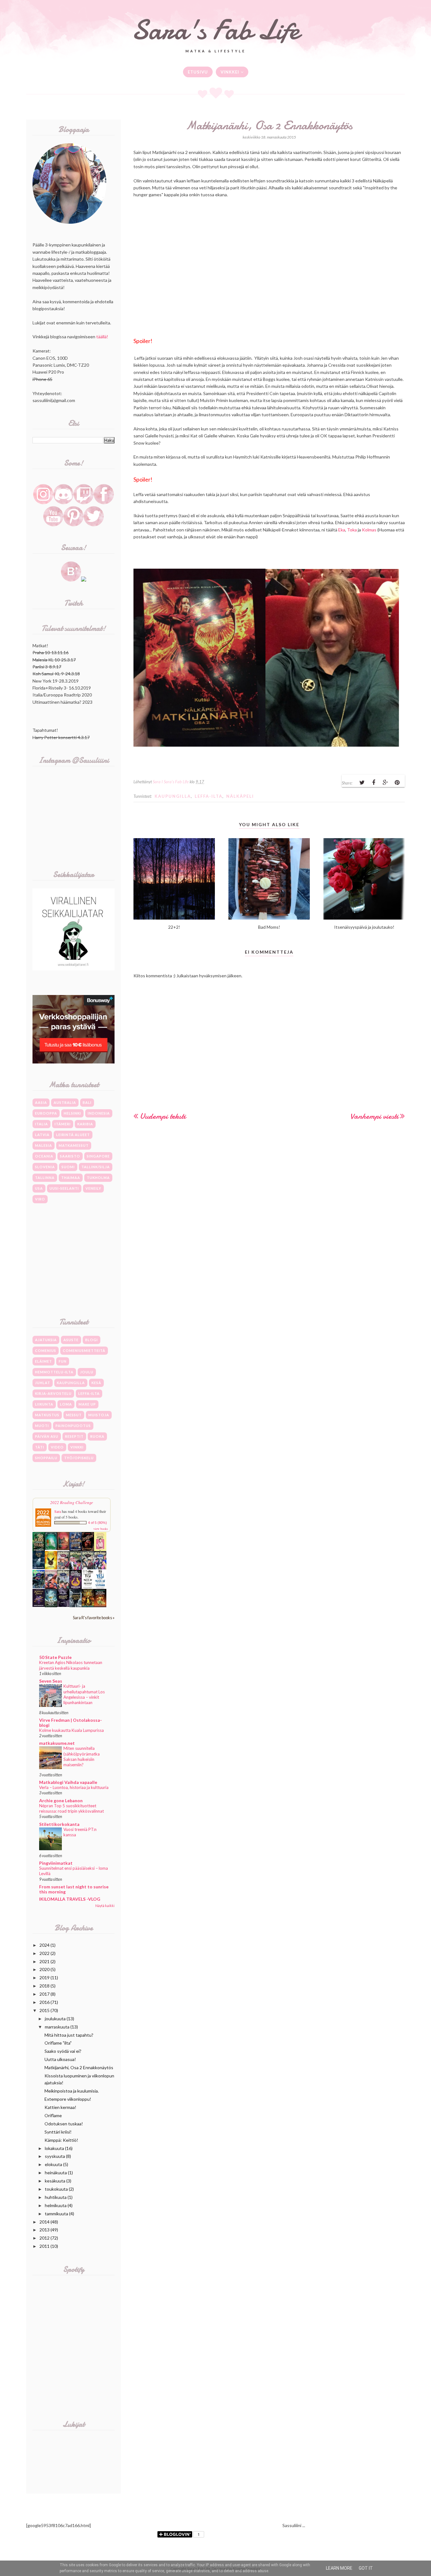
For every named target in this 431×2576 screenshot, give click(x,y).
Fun (63, 1361)
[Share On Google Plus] (385, 783)
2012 (44, 2238)
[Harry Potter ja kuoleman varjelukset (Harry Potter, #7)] (63, 1568)
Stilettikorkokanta (59, 1824)
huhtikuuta (56, 2197)
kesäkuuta (55, 2181)
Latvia (42, 1135)
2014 (44, 2222)
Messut (74, 1415)
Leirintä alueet (73, 1135)
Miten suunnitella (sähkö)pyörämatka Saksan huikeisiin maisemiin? (82, 1756)
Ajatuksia (46, 1340)
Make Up (87, 1404)
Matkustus (47, 1415)
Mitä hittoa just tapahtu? (69, 2035)
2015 (44, 2010)
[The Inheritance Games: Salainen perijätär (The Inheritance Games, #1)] (39, 1550)
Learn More (339, 2568)
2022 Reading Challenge (72, 1502)
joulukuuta (55, 2019)
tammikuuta (56, 2214)
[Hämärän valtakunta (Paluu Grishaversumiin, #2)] (63, 1605)
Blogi (92, 1340)
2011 (44, 2246)
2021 (44, 1961)
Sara (58, 1511)
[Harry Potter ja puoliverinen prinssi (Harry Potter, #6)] (76, 1569)
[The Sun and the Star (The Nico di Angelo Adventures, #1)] (88, 1605)
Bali (87, 1102)
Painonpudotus (73, 1426)
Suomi (68, 1167)
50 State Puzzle (55, 1657)
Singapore (98, 1156)
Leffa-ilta (209, 796)
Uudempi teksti (163, 1116)
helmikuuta (56, 2205)
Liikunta (44, 1404)
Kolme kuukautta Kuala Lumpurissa (71, 1730)
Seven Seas (51, 1681)
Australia (65, 1102)
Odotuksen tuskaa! (64, 2124)
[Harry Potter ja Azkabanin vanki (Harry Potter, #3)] (39, 1587)
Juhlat (43, 1383)
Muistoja (99, 1415)
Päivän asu (47, 1436)
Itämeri (63, 1124)
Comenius (46, 1350)
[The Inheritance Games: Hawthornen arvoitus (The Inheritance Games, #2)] (76, 1550)
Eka (342, 530)
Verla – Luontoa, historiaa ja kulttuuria (74, 1787)
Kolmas (369, 530)
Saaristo (70, 1156)
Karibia (85, 1124)
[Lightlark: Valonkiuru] (88, 1550)
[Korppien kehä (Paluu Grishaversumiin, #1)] (76, 1605)
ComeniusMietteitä (84, 1350)
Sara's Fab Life (215, 30)
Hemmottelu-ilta (54, 1372)
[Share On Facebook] (374, 783)
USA (39, 1188)
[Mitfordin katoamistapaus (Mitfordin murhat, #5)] (51, 1548)
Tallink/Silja (96, 1167)
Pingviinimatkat (56, 1863)
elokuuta (53, 2164)
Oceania (44, 1156)
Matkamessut (74, 1145)
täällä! (102, 337)
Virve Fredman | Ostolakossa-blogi (71, 1723)
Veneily (93, 1188)
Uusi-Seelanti (64, 1188)
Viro (40, 1199)
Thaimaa (71, 1178)
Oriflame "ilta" (58, 2043)
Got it (366, 2568)
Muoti (42, 1426)
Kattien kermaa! (60, 2107)
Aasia (41, 1102)
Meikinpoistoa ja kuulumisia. (72, 2091)
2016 (44, 2002)
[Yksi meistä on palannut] (88, 1588)
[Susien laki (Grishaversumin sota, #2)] (39, 1567)
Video (57, 1447)
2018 (44, 1986)
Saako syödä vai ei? (63, 2051)
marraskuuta (57, 2027)
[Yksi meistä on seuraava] (100, 1588)
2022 (44, 1953)
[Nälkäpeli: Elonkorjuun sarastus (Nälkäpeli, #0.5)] (76, 1587)
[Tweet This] (362, 783)
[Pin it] (397, 783)
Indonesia (99, 1113)
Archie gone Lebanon (61, 1800)
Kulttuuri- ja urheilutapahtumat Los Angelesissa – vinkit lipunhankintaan (84, 1694)
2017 (44, 1994)
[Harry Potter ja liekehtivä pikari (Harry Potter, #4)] (100, 1568)
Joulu (87, 1372)
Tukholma (98, 1178)
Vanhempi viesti (374, 1116)
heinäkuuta (56, 2173)
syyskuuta (55, 2156)
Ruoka (97, 1436)
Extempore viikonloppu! (68, 2099)
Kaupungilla (173, 796)
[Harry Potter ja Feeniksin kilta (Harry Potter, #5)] (88, 1568)
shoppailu (46, 1458)
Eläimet (44, 1361)
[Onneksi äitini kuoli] (100, 1550)
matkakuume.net (57, 1743)
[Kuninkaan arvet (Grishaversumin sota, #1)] (39, 1605)
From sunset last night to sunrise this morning (74, 1889)
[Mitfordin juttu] (63, 1548)
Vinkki (77, 1447)
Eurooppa (46, 1113)
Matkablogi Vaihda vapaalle (68, 1782)
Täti (40, 1447)
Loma (66, 1404)
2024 (44, 1945)
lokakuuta (54, 2148)
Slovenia (45, 1167)
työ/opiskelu (79, 1458)
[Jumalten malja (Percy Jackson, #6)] (51, 1605)
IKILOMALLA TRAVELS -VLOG (70, 1899)
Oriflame (53, 2115)
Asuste (71, 1340)
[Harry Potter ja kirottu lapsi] (51, 1568)
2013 (44, 2230)
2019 (44, 1978)
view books (101, 1529)
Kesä (96, 1383)
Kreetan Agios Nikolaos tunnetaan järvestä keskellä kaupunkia (71, 1665)
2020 (44, 1969)
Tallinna (45, 1178)
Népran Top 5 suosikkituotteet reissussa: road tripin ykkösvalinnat (71, 1808)
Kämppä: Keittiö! (61, 2140)
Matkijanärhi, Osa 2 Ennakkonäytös (79, 2067)
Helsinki (72, 1113)
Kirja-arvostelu (53, 1393)
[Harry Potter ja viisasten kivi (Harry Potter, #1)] (63, 1587)
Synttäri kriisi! (58, 2132)
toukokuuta (56, 2189)
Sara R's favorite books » (94, 1618)
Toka (352, 530)
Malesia (44, 1145)
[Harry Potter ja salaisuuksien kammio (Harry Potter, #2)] (51, 1587)
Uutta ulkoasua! (60, 2059)
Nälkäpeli (240, 796)
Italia (41, 1124)
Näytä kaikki (105, 1906)
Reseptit (74, 1436)
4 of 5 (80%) (97, 1523)
